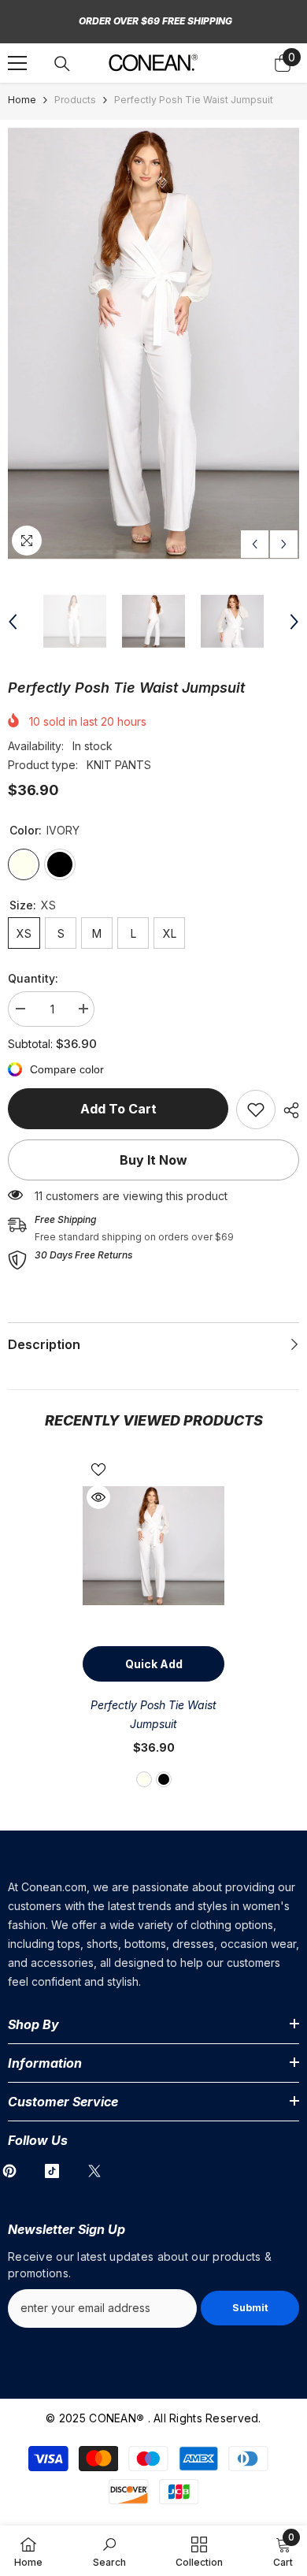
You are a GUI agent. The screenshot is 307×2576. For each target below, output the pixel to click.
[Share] (287, 1110)
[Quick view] (98, 1497)
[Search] (62, 64)
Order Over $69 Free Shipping (155, 21)
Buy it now (153, 1160)
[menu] (17, 63)
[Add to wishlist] (98, 1470)
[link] (256, 1110)
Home (22, 100)
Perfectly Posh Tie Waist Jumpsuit (153, 1714)
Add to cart (118, 1109)
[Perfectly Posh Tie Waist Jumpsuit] (153, 1546)
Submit (250, 2308)
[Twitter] (94, 2171)
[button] (255, 544)
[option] (153, 344)
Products (75, 100)
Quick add (154, 1664)
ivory (144, 1779)
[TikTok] (52, 2171)
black (164, 1779)
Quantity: (33, 978)
